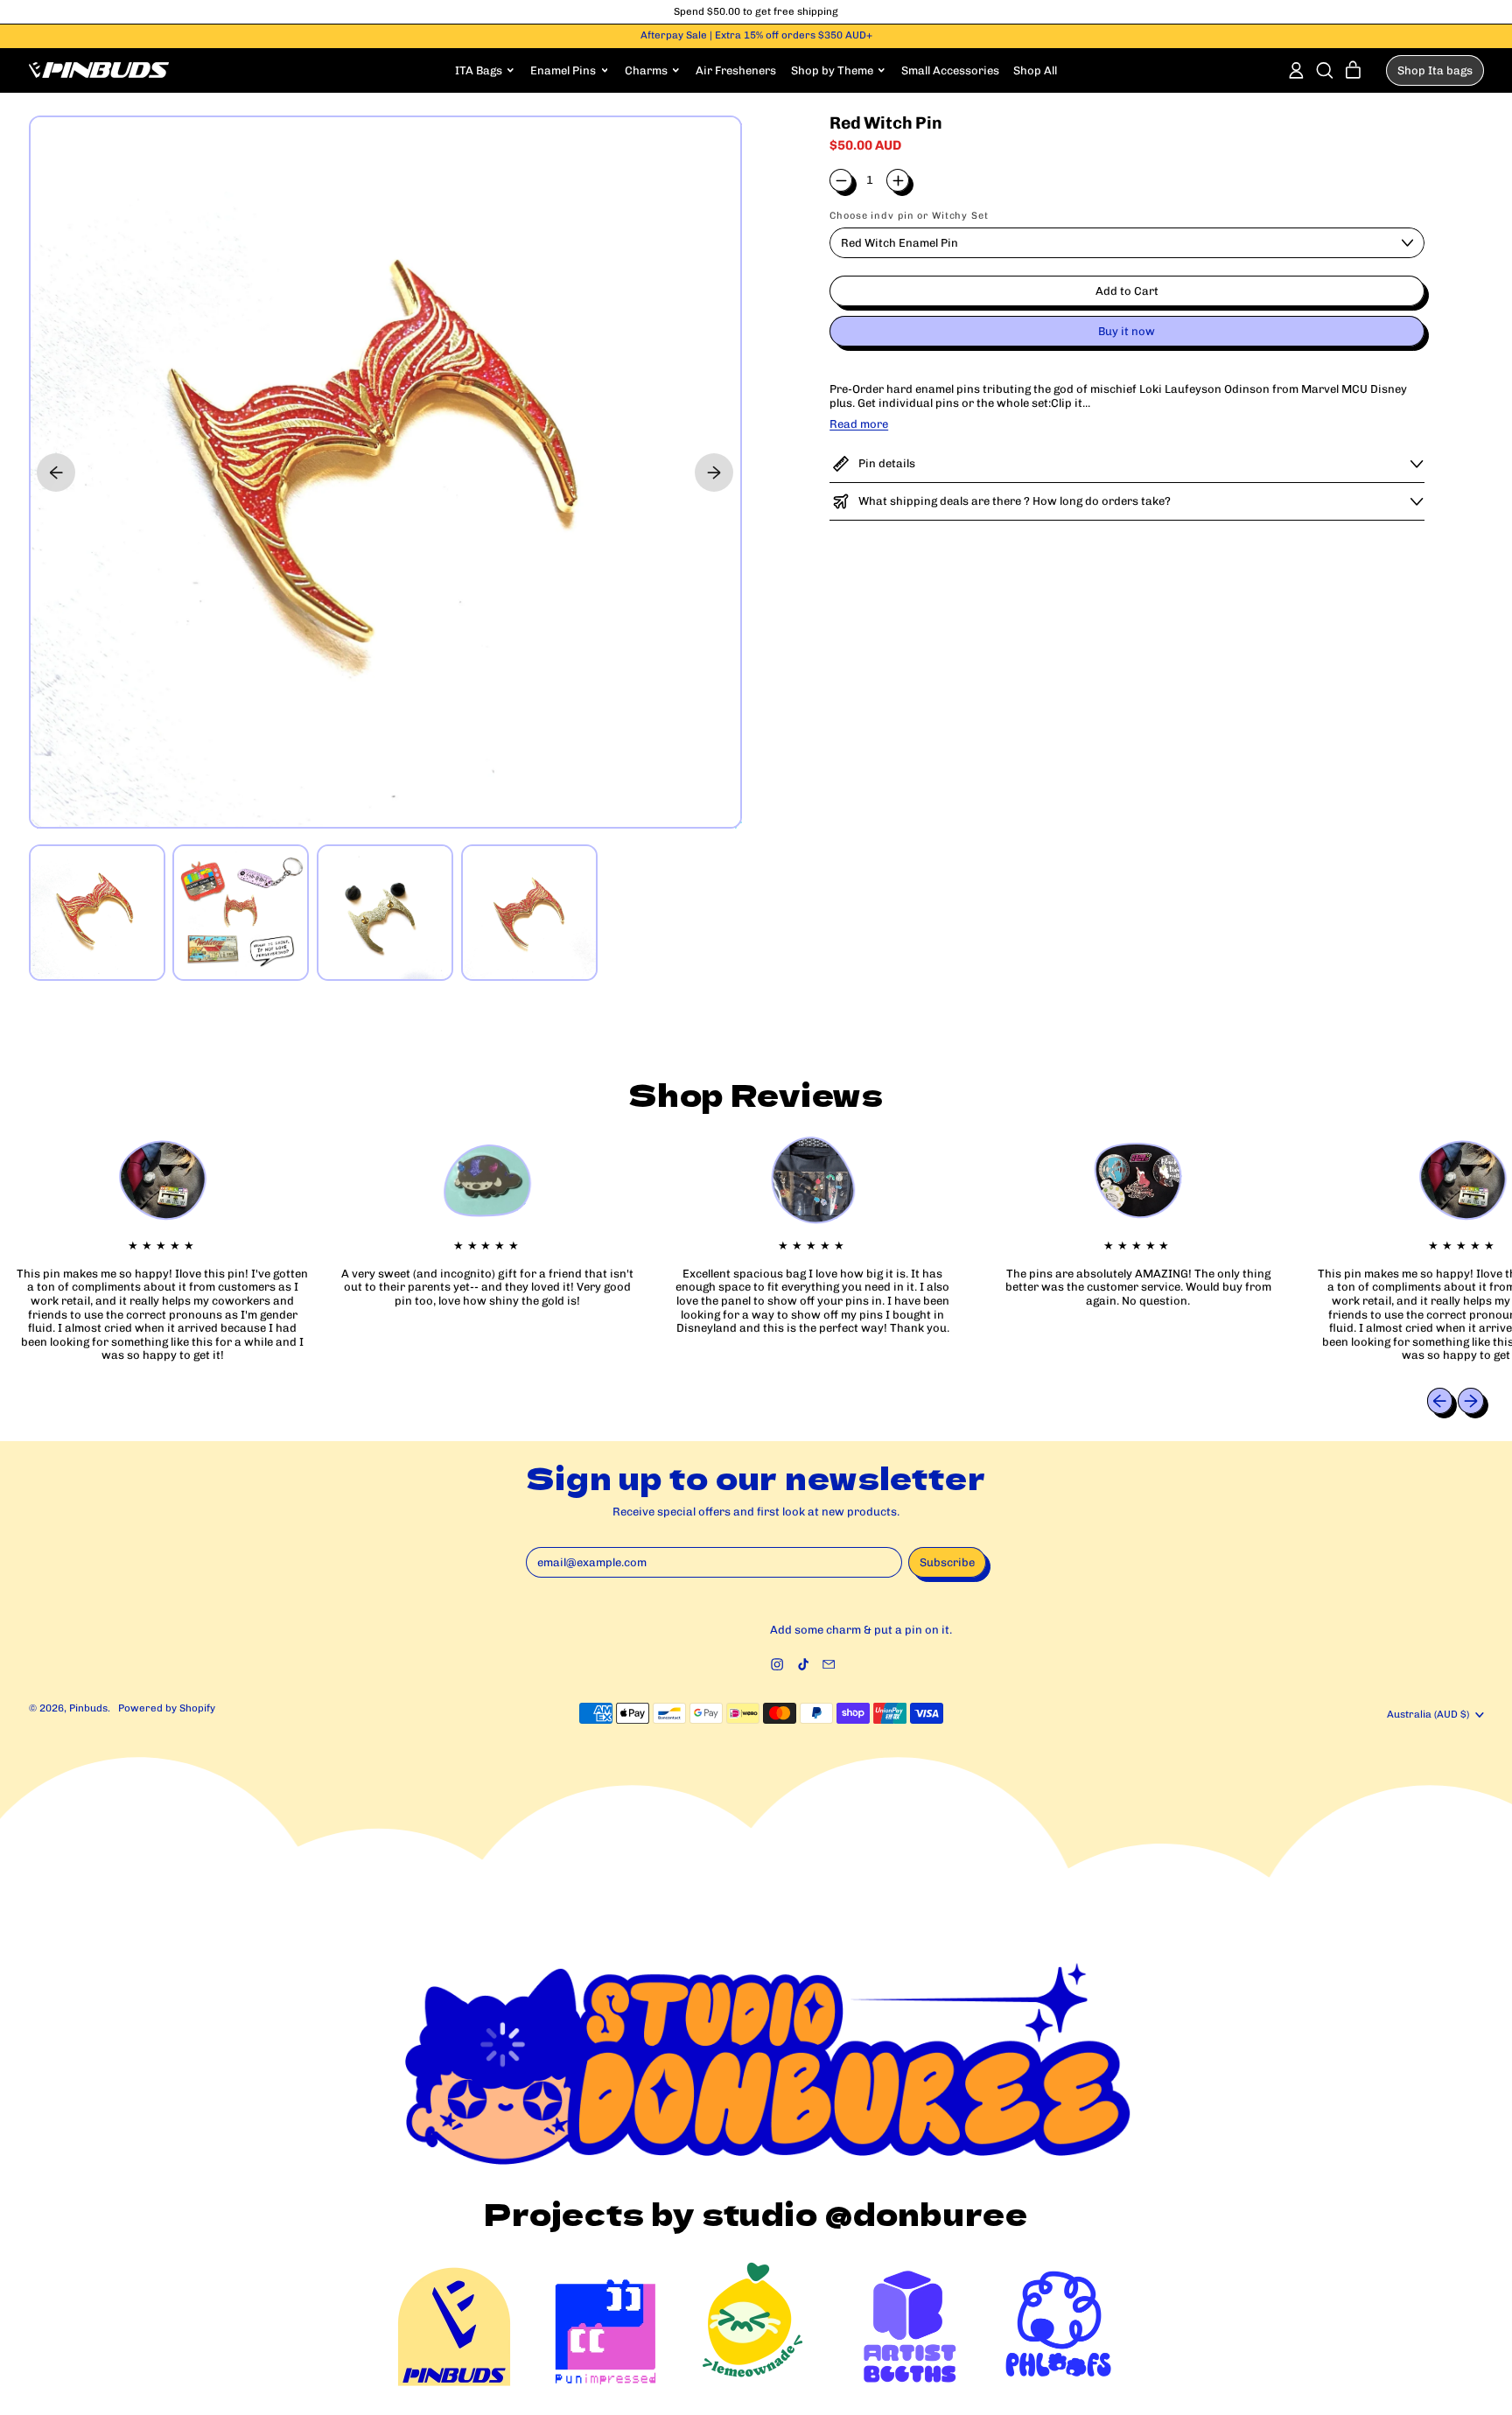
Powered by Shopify (167, 1708)
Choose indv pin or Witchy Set (909, 216)
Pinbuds (88, 1708)
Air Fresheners (736, 70)
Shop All (1035, 70)
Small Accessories (950, 70)
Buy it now (1127, 331)
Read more (859, 424)
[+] (898, 180)
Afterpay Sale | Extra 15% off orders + (756, 35)
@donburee (927, 2213)
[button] (1324, 70)
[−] (841, 180)
